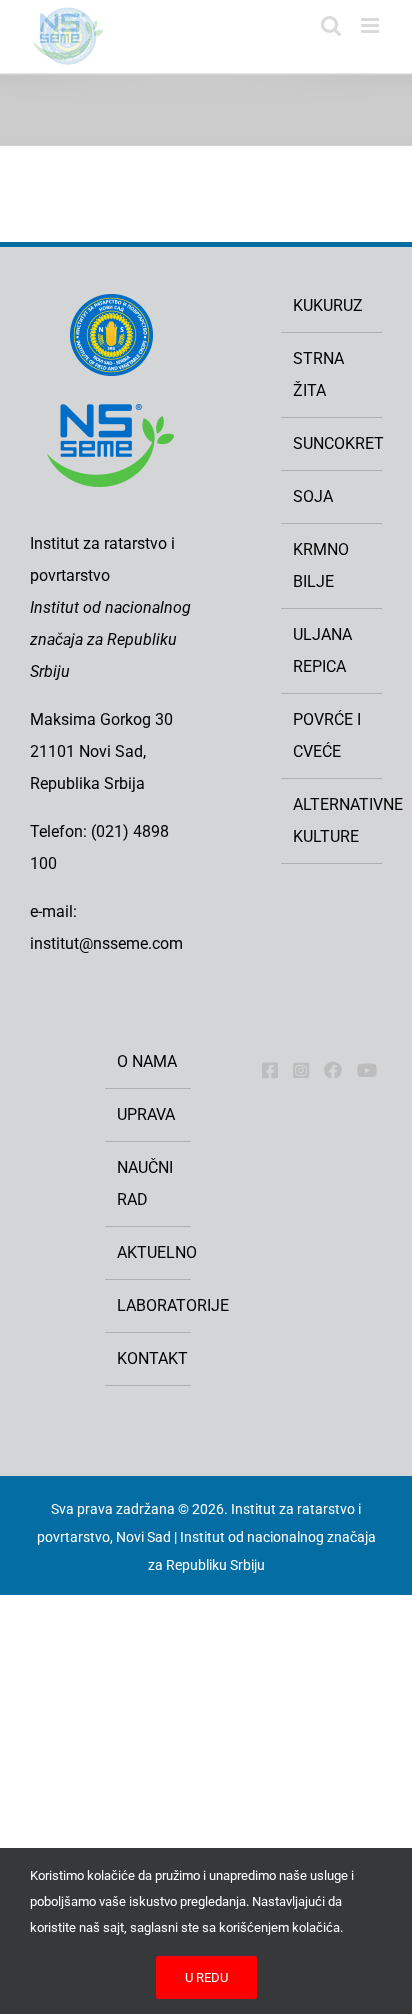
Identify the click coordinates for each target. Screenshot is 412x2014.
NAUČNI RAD (145, 1183)
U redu (206, 1977)
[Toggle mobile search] (331, 25)
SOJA (313, 496)
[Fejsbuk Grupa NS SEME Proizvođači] (333, 1070)
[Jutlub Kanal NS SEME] (367, 1070)
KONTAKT (149, 1358)
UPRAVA (146, 1114)
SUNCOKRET (332, 443)
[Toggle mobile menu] (371, 25)
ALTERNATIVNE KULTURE (332, 820)
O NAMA (147, 1061)
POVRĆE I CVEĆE (327, 735)
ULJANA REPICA (322, 650)
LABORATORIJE (149, 1305)
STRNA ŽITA (318, 374)
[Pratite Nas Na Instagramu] (301, 1070)
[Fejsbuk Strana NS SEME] (270, 1070)
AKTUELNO (149, 1252)
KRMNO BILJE (321, 565)
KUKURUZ (328, 305)
